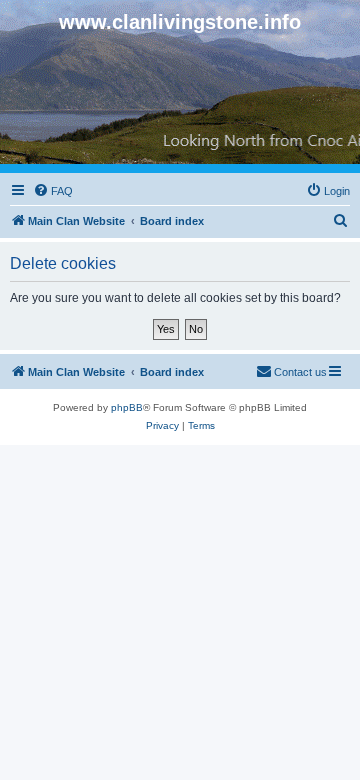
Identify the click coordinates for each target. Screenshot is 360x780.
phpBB (127, 407)
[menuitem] (53, 191)
